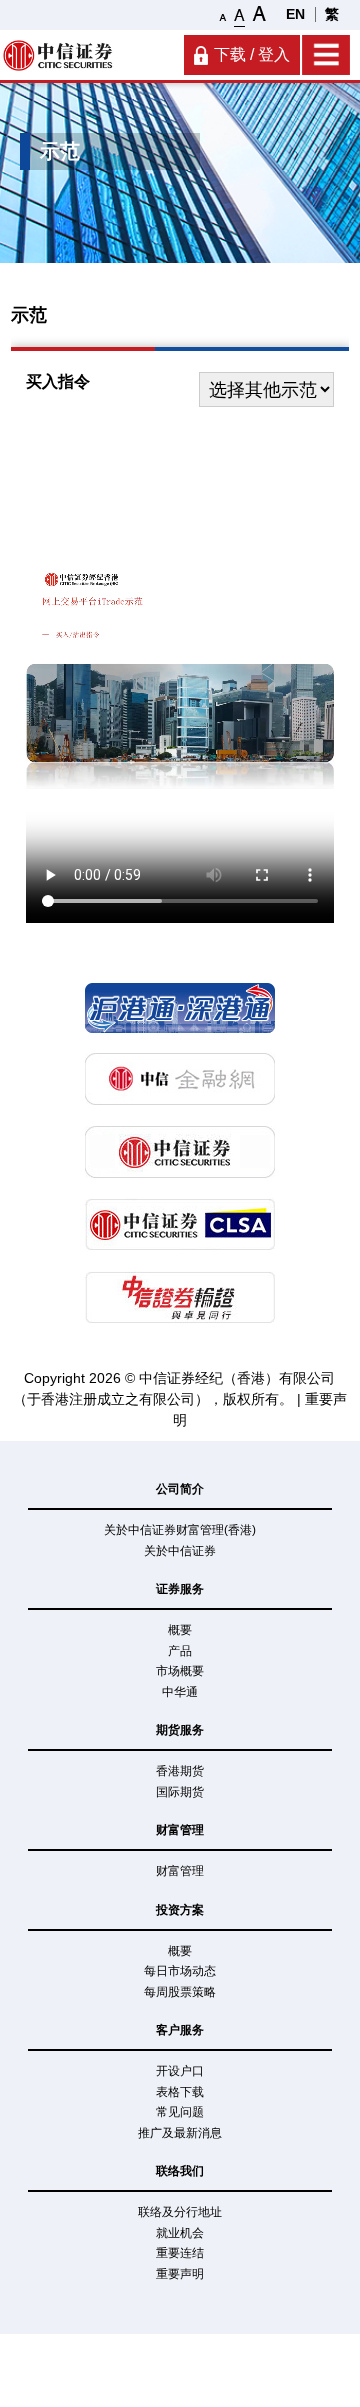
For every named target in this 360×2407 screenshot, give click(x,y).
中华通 (180, 1692)
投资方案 (180, 1910)
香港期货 (180, 1771)
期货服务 (180, 1730)
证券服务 (180, 1589)
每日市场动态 (180, 1971)
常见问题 (180, 2112)
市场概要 (180, 1671)
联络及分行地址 (180, 2212)
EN (295, 14)
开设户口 (180, 2071)
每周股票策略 (180, 1992)
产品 (180, 1651)
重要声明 (180, 2274)
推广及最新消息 (180, 2133)
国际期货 (180, 1792)
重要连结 (180, 2253)
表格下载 (180, 2092)
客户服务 (180, 2030)
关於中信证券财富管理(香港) (180, 1530)
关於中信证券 (180, 1551)
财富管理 (180, 1830)
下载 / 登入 (252, 54)
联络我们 (180, 2171)
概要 (180, 1630)
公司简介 (180, 1489)
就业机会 (180, 2233)
